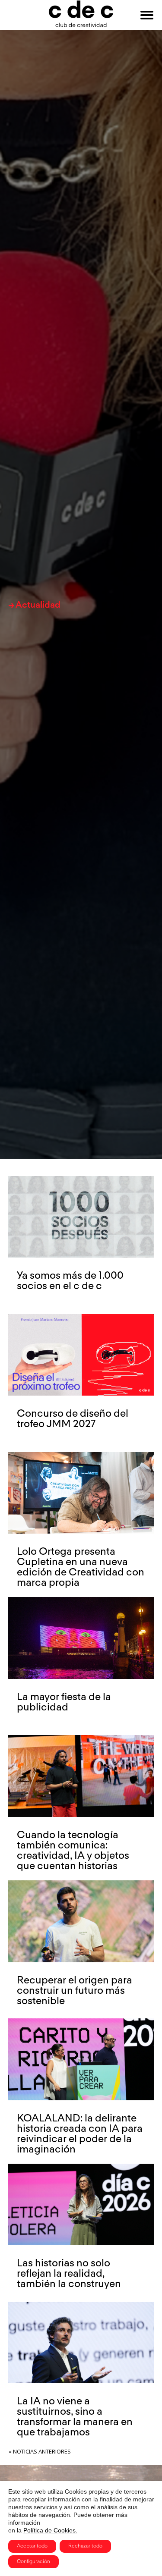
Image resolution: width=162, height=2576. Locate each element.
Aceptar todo (32, 2546)
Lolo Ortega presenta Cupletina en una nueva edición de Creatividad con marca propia (81, 1567)
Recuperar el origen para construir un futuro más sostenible (75, 1991)
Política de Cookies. (50, 2530)
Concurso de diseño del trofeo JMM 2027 (73, 1419)
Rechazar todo (85, 2546)
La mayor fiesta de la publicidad (64, 1702)
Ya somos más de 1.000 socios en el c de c (70, 1281)
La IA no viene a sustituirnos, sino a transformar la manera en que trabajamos (75, 2417)
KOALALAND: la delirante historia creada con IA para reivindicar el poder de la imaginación (80, 2134)
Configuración (33, 2562)
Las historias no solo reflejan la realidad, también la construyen (69, 2274)
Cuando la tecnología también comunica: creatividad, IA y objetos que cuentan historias (73, 1851)
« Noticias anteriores (40, 2451)
